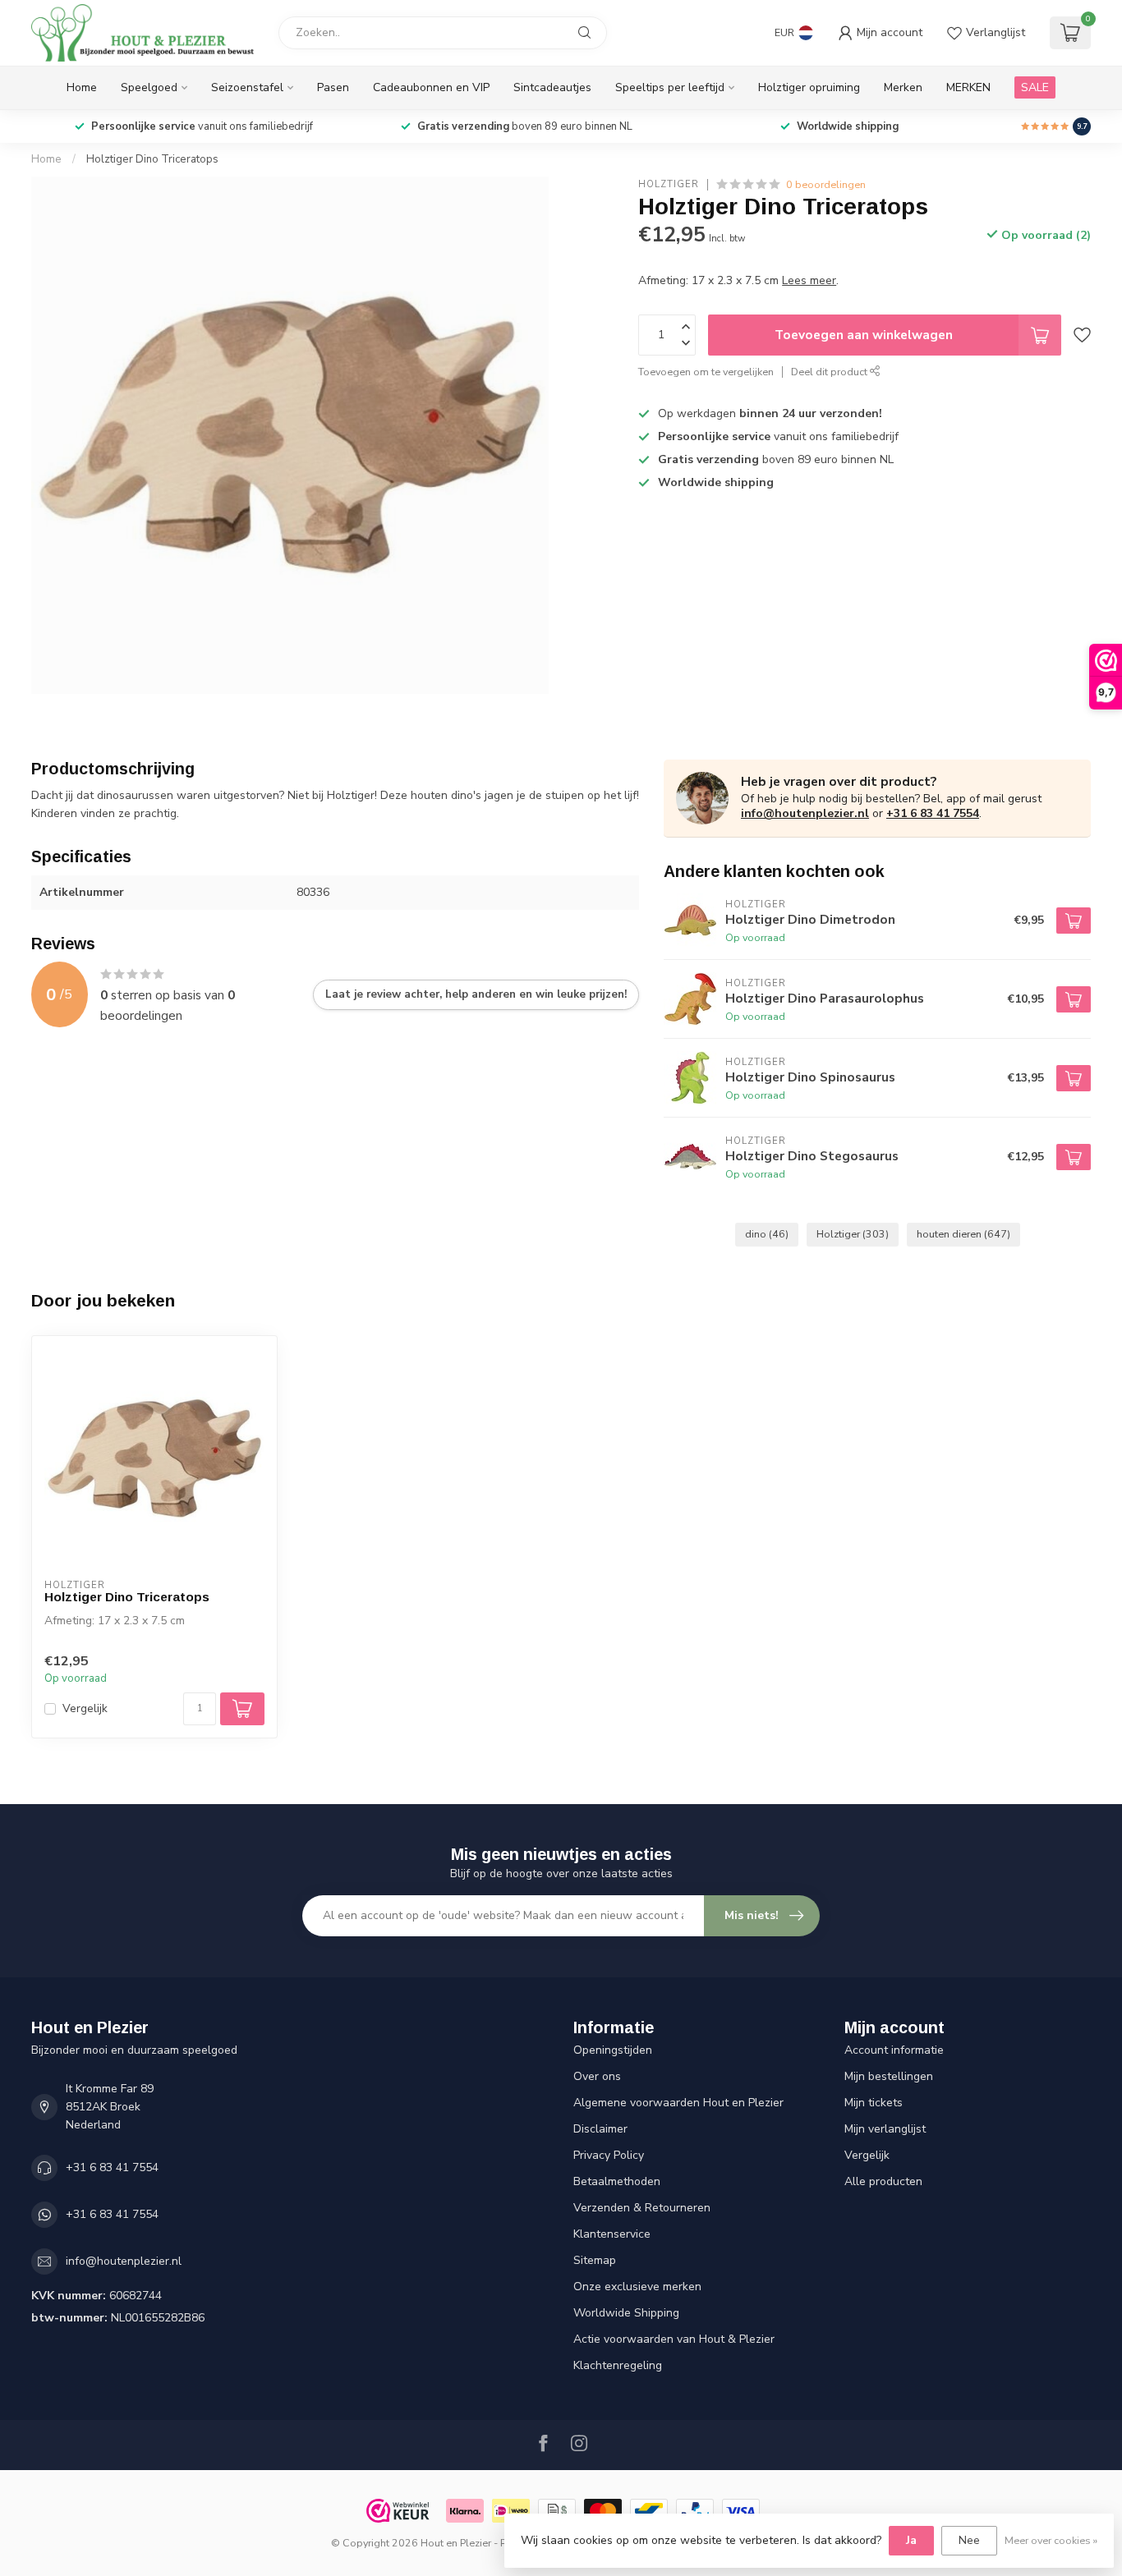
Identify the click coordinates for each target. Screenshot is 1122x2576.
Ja (911, 2540)
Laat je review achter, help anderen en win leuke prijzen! (476, 994)
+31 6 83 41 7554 (933, 813)
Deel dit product (830, 372)
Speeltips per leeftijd (670, 87)
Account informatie (894, 2050)
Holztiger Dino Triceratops (152, 159)
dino (767, 1234)
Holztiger (669, 184)
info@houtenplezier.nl (805, 813)
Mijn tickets (874, 2103)
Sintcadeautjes (552, 87)
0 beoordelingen (826, 184)
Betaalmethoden (617, 2181)
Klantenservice (612, 2234)
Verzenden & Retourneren (642, 2208)
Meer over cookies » (1051, 2540)
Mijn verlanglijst (885, 2129)
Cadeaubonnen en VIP (431, 87)
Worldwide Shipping (626, 2313)
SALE (1035, 87)
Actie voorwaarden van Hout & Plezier (674, 2339)
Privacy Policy (609, 2155)
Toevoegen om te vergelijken (706, 372)
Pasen (333, 87)
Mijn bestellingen (889, 2076)
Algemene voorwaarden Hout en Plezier (678, 2103)
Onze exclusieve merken (637, 2287)
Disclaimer (600, 2129)
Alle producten (883, 2181)
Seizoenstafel (247, 87)
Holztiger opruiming (809, 87)
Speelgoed (149, 87)
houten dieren (963, 1234)
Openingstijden (613, 2050)
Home (82, 87)
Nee (969, 2540)
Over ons (597, 2076)
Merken (903, 87)
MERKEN (968, 87)
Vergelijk (85, 1708)
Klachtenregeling (618, 2365)
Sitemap (595, 2260)
